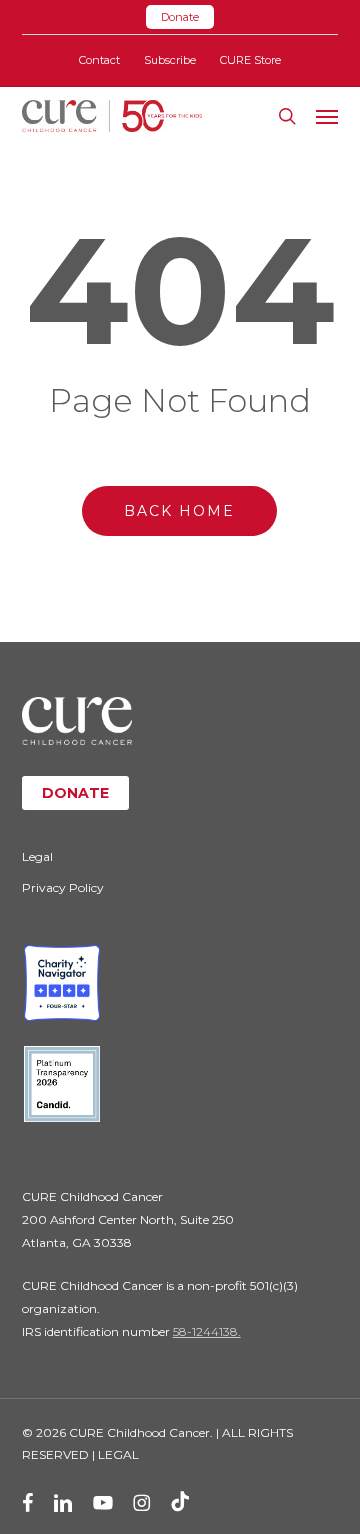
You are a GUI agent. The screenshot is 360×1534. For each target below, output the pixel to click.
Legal (37, 856)
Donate (180, 17)
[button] (327, 116)
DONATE (75, 793)
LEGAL (118, 1454)
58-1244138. (207, 1331)
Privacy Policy (63, 887)
